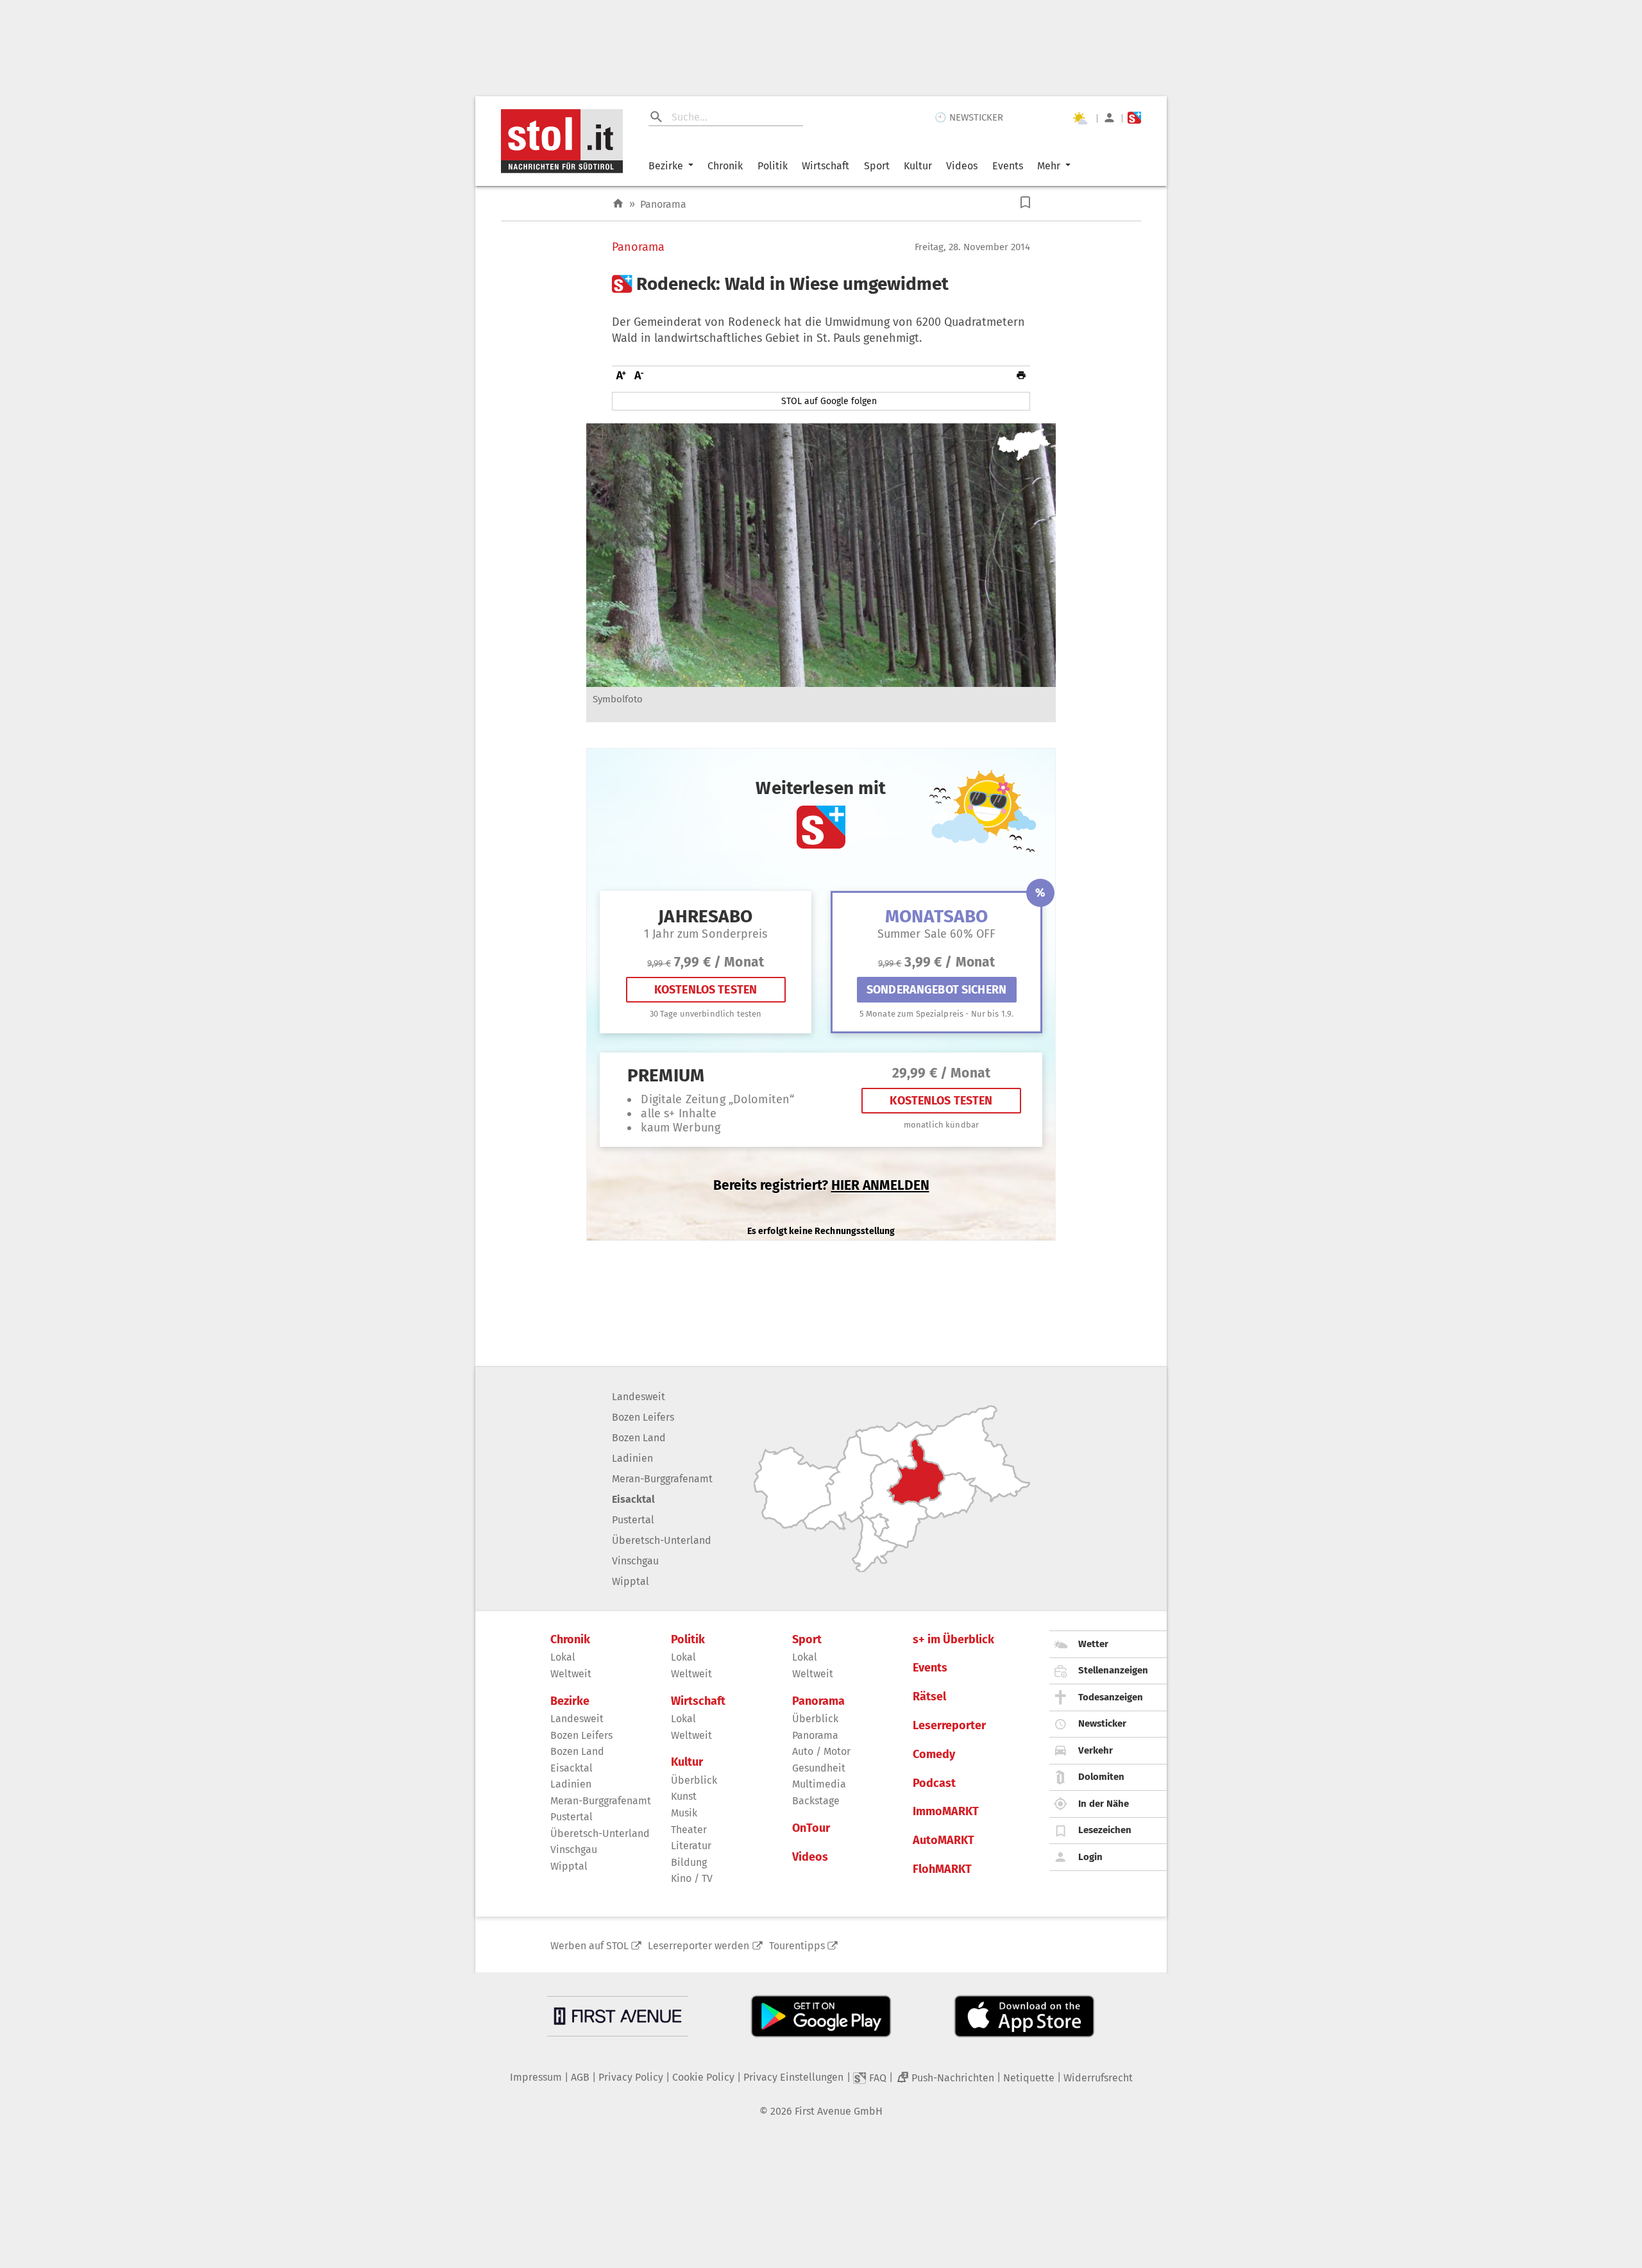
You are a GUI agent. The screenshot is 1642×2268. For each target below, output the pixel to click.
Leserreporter (949, 1726)
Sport (877, 166)
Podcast (934, 1783)
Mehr (1049, 166)
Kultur (918, 166)
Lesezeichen (1105, 1830)
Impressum (536, 2077)
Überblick (694, 1780)
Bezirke (666, 166)
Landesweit (639, 1397)
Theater (689, 1830)
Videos (962, 166)
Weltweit (571, 1674)
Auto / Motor (821, 1751)
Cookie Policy (703, 2077)
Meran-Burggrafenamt (662, 1479)
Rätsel (929, 1697)
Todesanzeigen (1111, 1697)
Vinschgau (635, 1561)
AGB (580, 2077)
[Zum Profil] (1109, 118)
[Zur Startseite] (618, 204)
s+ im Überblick (953, 1640)
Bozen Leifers (643, 1417)
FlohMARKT (942, 1869)
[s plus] (1134, 118)
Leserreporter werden (698, 1946)
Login (1090, 1857)
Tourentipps (797, 1946)
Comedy (934, 1755)
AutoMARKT (944, 1841)
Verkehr (1096, 1750)
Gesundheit (819, 1768)
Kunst (684, 1796)
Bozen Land (639, 1438)
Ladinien (632, 1458)
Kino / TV (692, 1878)
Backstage (816, 1801)
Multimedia (819, 1784)
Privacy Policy (631, 2077)
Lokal (563, 1657)
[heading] (821, 284)
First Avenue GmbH (839, 2111)
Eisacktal (633, 1499)
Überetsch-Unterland (662, 1540)
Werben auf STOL (589, 1946)
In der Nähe (1104, 1804)
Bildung (689, 1862)
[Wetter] (1079, 118)
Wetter (1093, 1644)
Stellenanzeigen (1113, 1670)
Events (1008, 166)
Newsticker (1102, 1723)
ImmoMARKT (946, 1812)
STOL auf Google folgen (829, 401)
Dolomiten (1101, 1777)
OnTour (811, 1828)
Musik (684, 1813)
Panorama (663, 204)
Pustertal (633, 1520)
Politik (773, 166)
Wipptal (631, 1581)
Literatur (691, 1846)
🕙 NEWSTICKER (969, 117)
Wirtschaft (825, 166)
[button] (1025, 202)
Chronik (725, 166)
